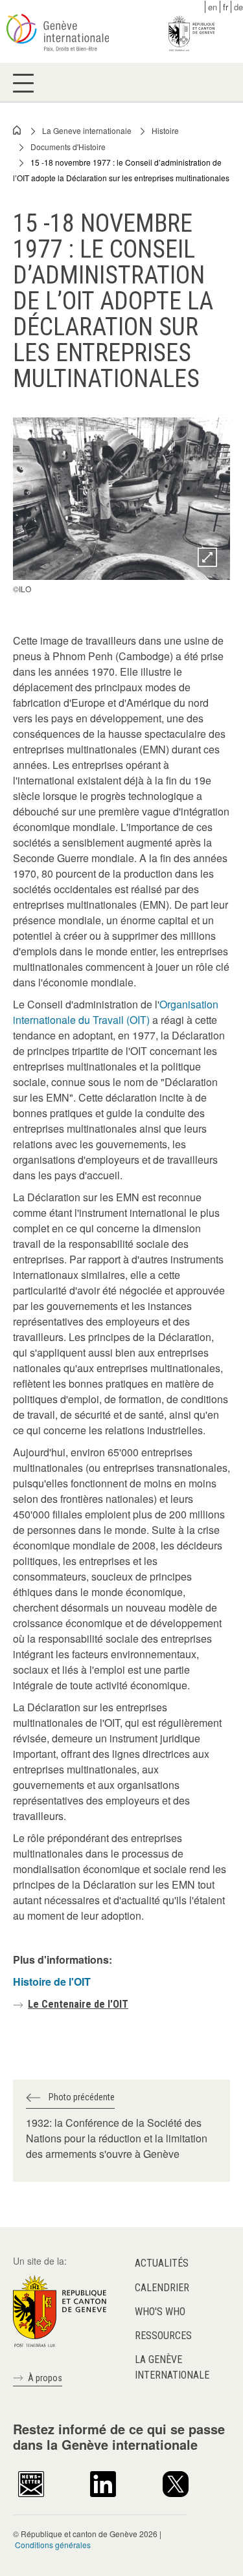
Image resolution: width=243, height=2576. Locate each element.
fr (226, 7)
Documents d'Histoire (68, 147)
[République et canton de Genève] (60, 2310)
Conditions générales (53, 2545)
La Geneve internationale (87, 130)
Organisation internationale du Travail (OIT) (116, 1012)
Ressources (163, 2336)
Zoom (207, 557)
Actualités (162, 2263)
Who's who (160, 2312)
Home (17, 130)
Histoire (165, 130)
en (213, 7)
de (238, 7)
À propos (45, 2378)
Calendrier (162, 2288)
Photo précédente (82, 2097)
